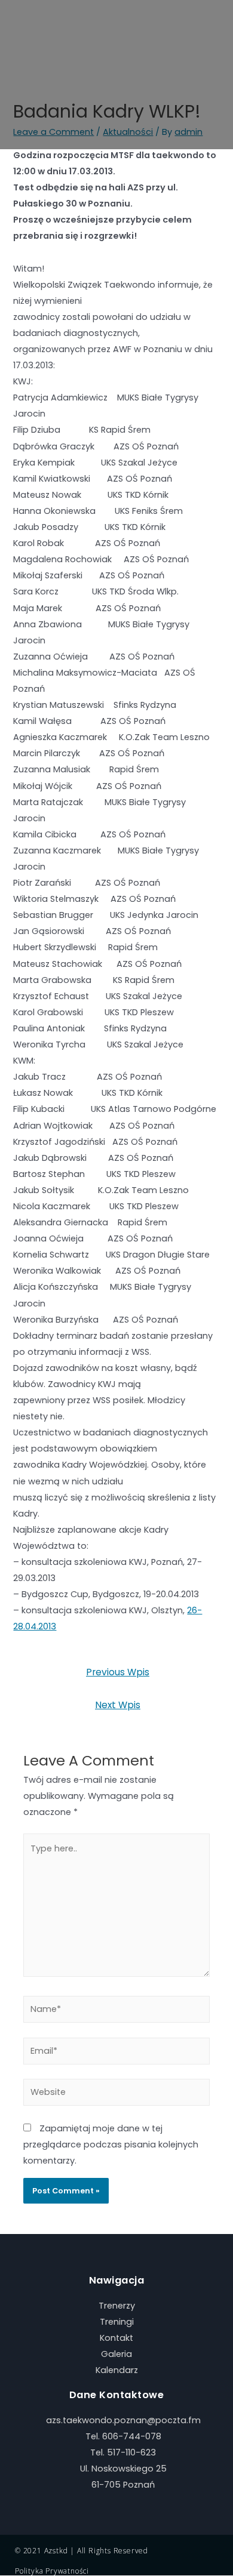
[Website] (116, 2095)
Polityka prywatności (52, 2571)
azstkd (56, 2551)
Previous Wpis (118, 1672)
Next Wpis (118, 1705)
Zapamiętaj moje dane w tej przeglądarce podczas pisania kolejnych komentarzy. (111, 2144)
